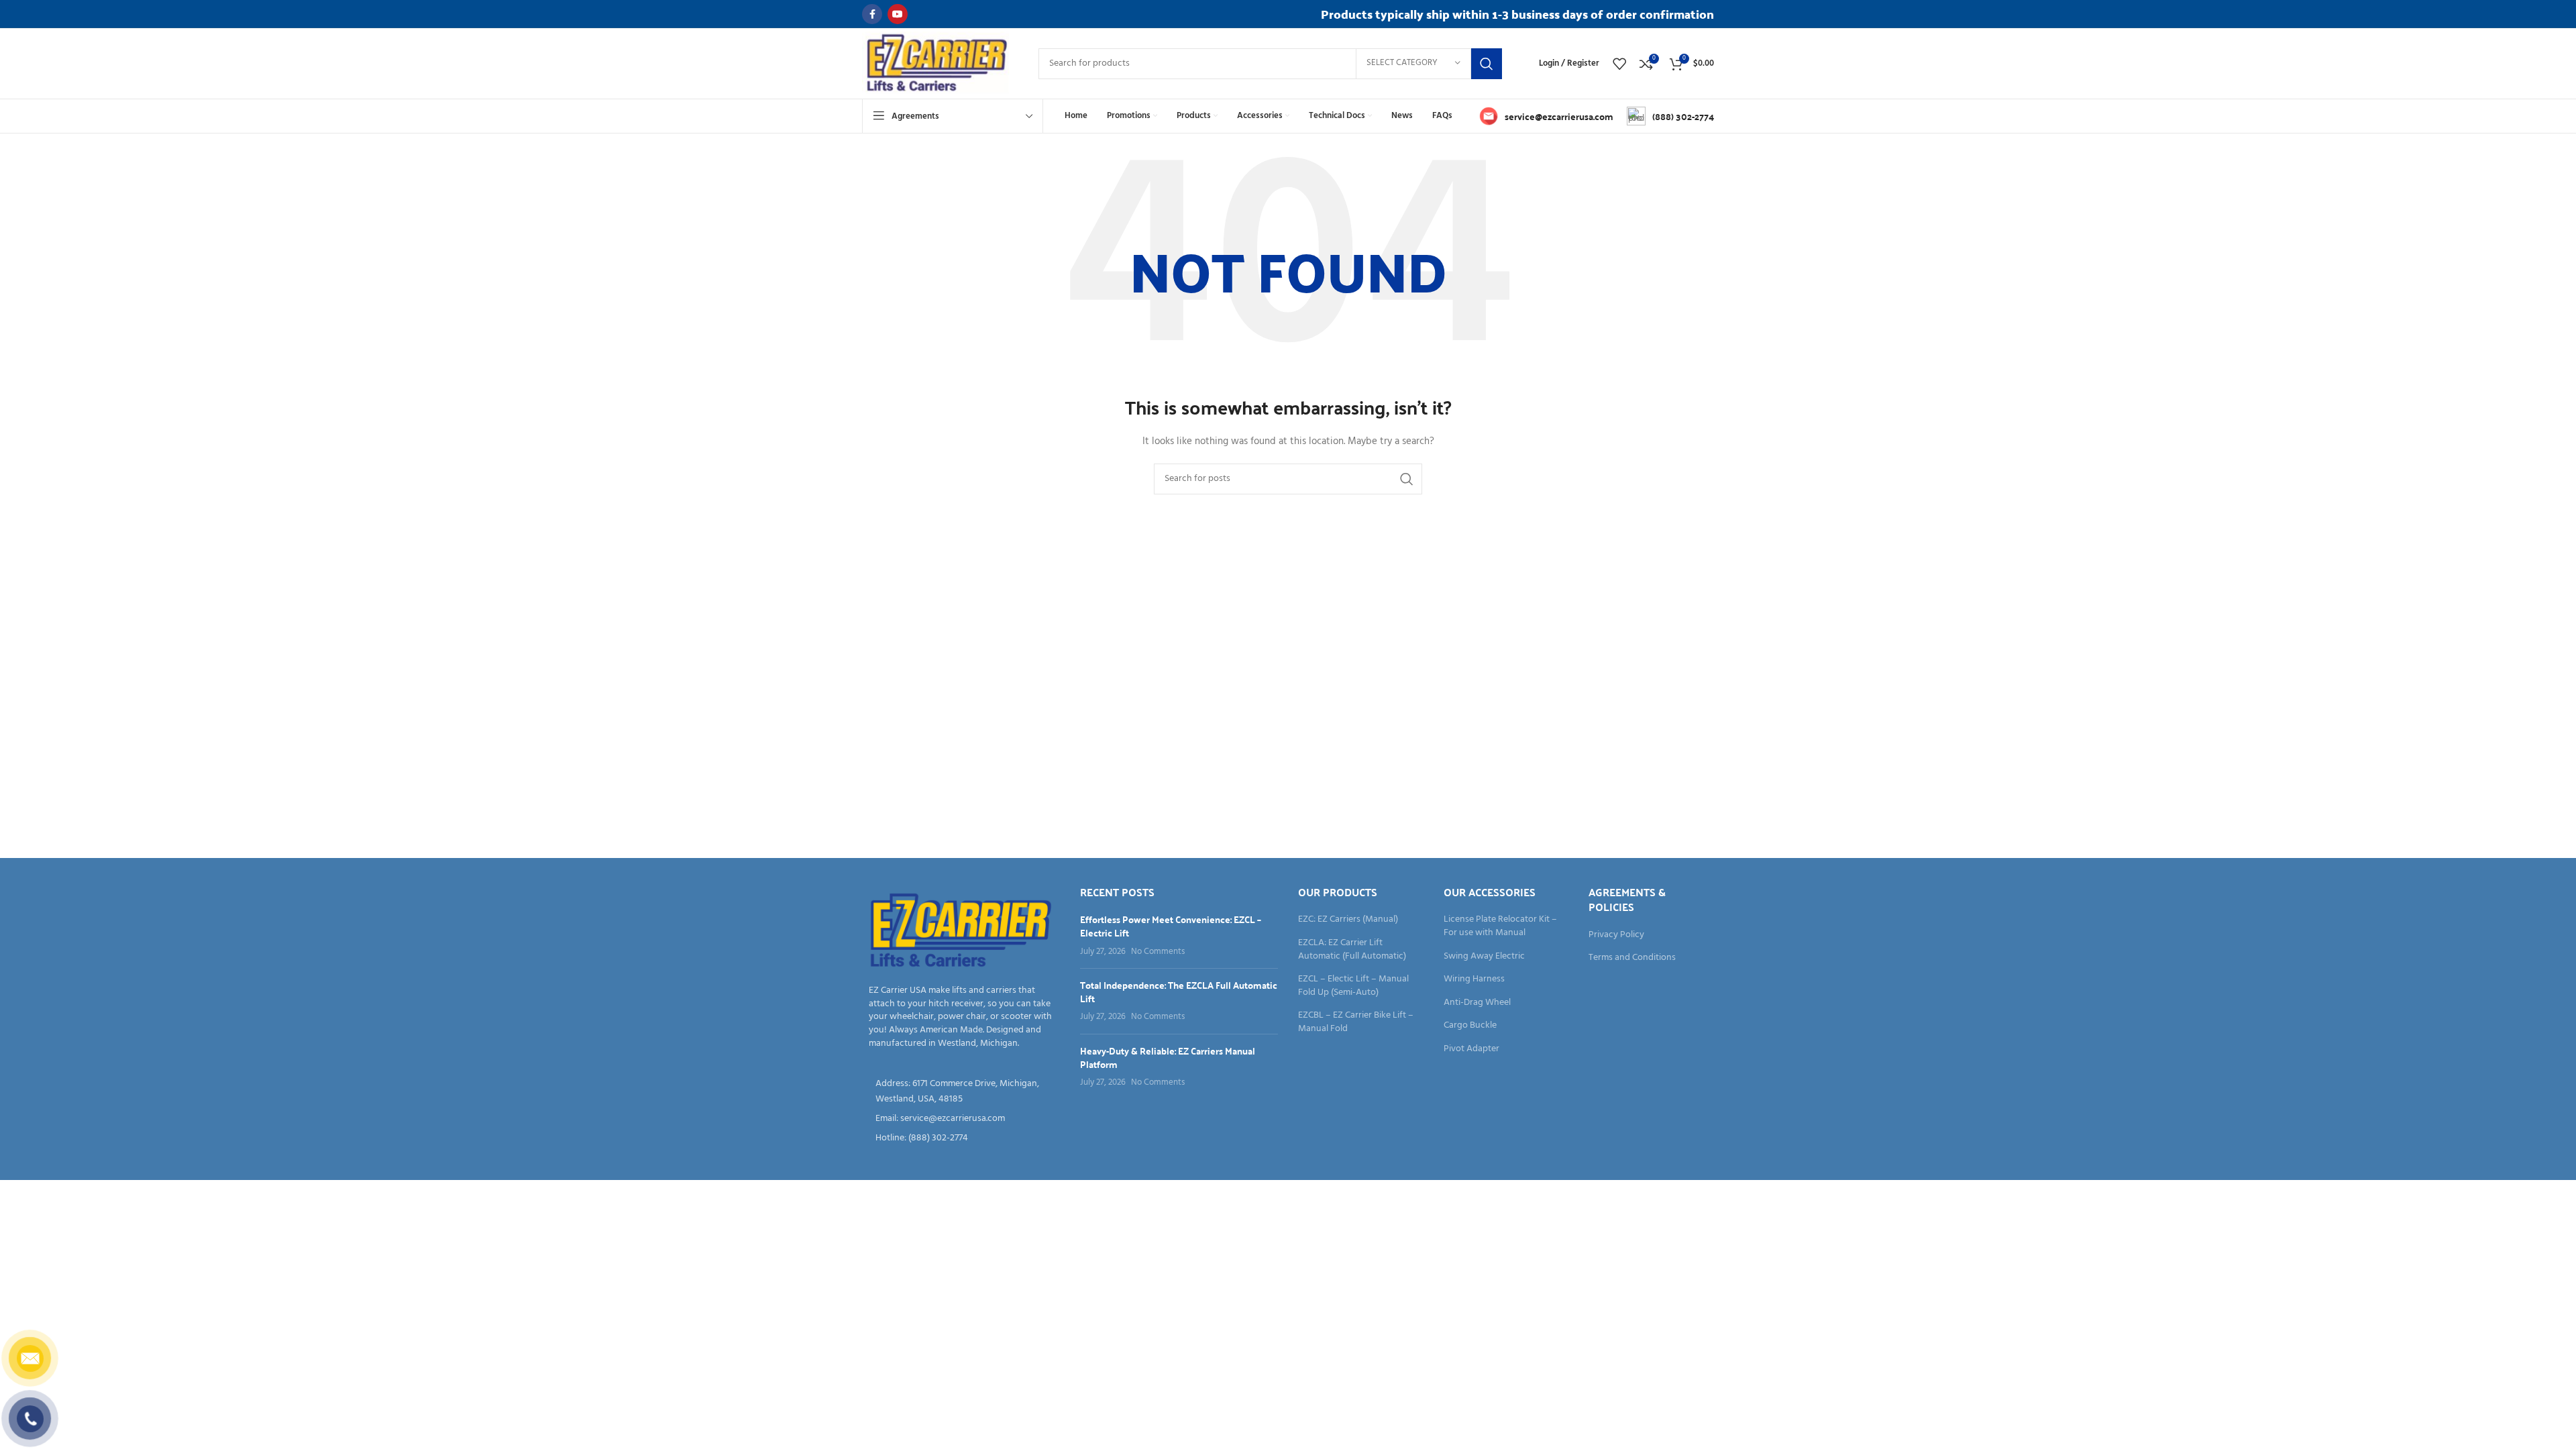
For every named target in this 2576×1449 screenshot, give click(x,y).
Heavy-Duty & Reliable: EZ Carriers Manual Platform (1168, 1057)
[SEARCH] (1487, 64)
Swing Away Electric (1484, 957)
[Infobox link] (1546, 116)
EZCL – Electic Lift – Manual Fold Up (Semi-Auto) (1353, 986)
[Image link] (961, 931)
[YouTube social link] (898, 14)
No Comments (1158, 952)
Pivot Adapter (1471, 1049)
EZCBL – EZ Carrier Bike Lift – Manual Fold (1356, 1022)
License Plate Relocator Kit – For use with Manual (1500, 926)
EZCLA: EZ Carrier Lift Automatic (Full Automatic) (1352, 950)
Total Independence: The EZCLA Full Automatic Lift (1179, 991)
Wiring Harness (1474, 979)
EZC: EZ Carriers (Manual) (1348, 920)
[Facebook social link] (872, 14)
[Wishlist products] (1619, 64)
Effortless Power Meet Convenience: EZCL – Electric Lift (1171, 926)
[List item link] (961, 1119)
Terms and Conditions (1632, 958)
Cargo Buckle (1470, 1026)
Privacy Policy (1616, 935)
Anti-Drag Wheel (1477, 1003)
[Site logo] (937, 63)
